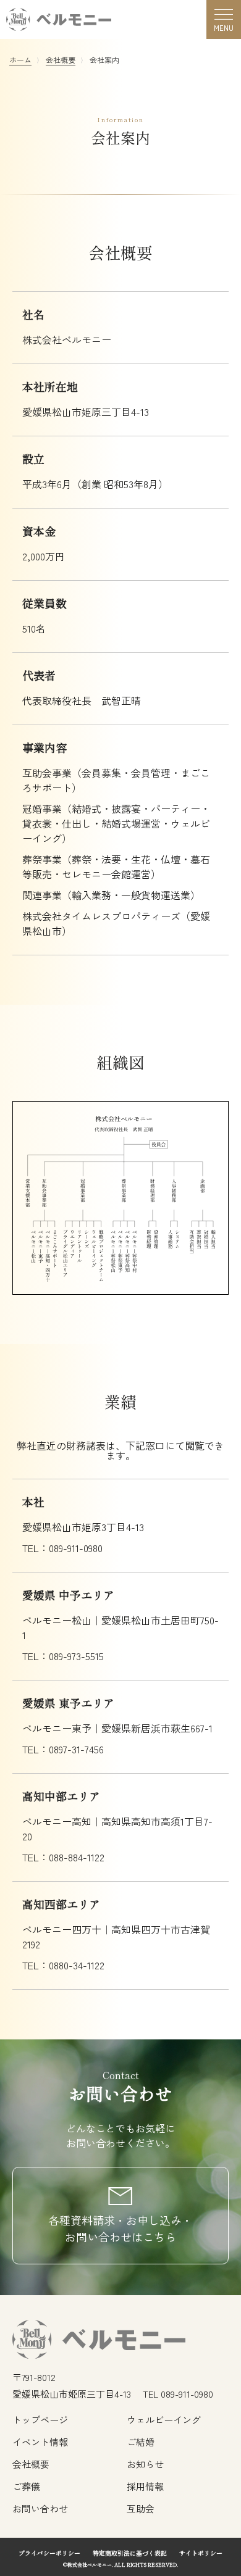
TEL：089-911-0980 (62, 1548)
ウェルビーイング (164, 2420)
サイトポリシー (201, 2553)
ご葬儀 (26, 2486)
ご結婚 (141, 2442)
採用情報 (145, 2486)
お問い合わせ (40, 2508)
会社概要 (61, 60)
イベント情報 (40, 2442)
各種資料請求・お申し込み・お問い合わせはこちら (120, 2228)
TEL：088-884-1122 (63, 1857)
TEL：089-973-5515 (63, 1656)
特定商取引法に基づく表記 (130, 2553)
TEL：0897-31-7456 (63, 1749)
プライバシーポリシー (49, 2553)
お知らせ (145, 2464)
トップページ (40, 2420)
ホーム (20, 60)
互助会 (141, 2508)
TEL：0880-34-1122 (63, 1965)
